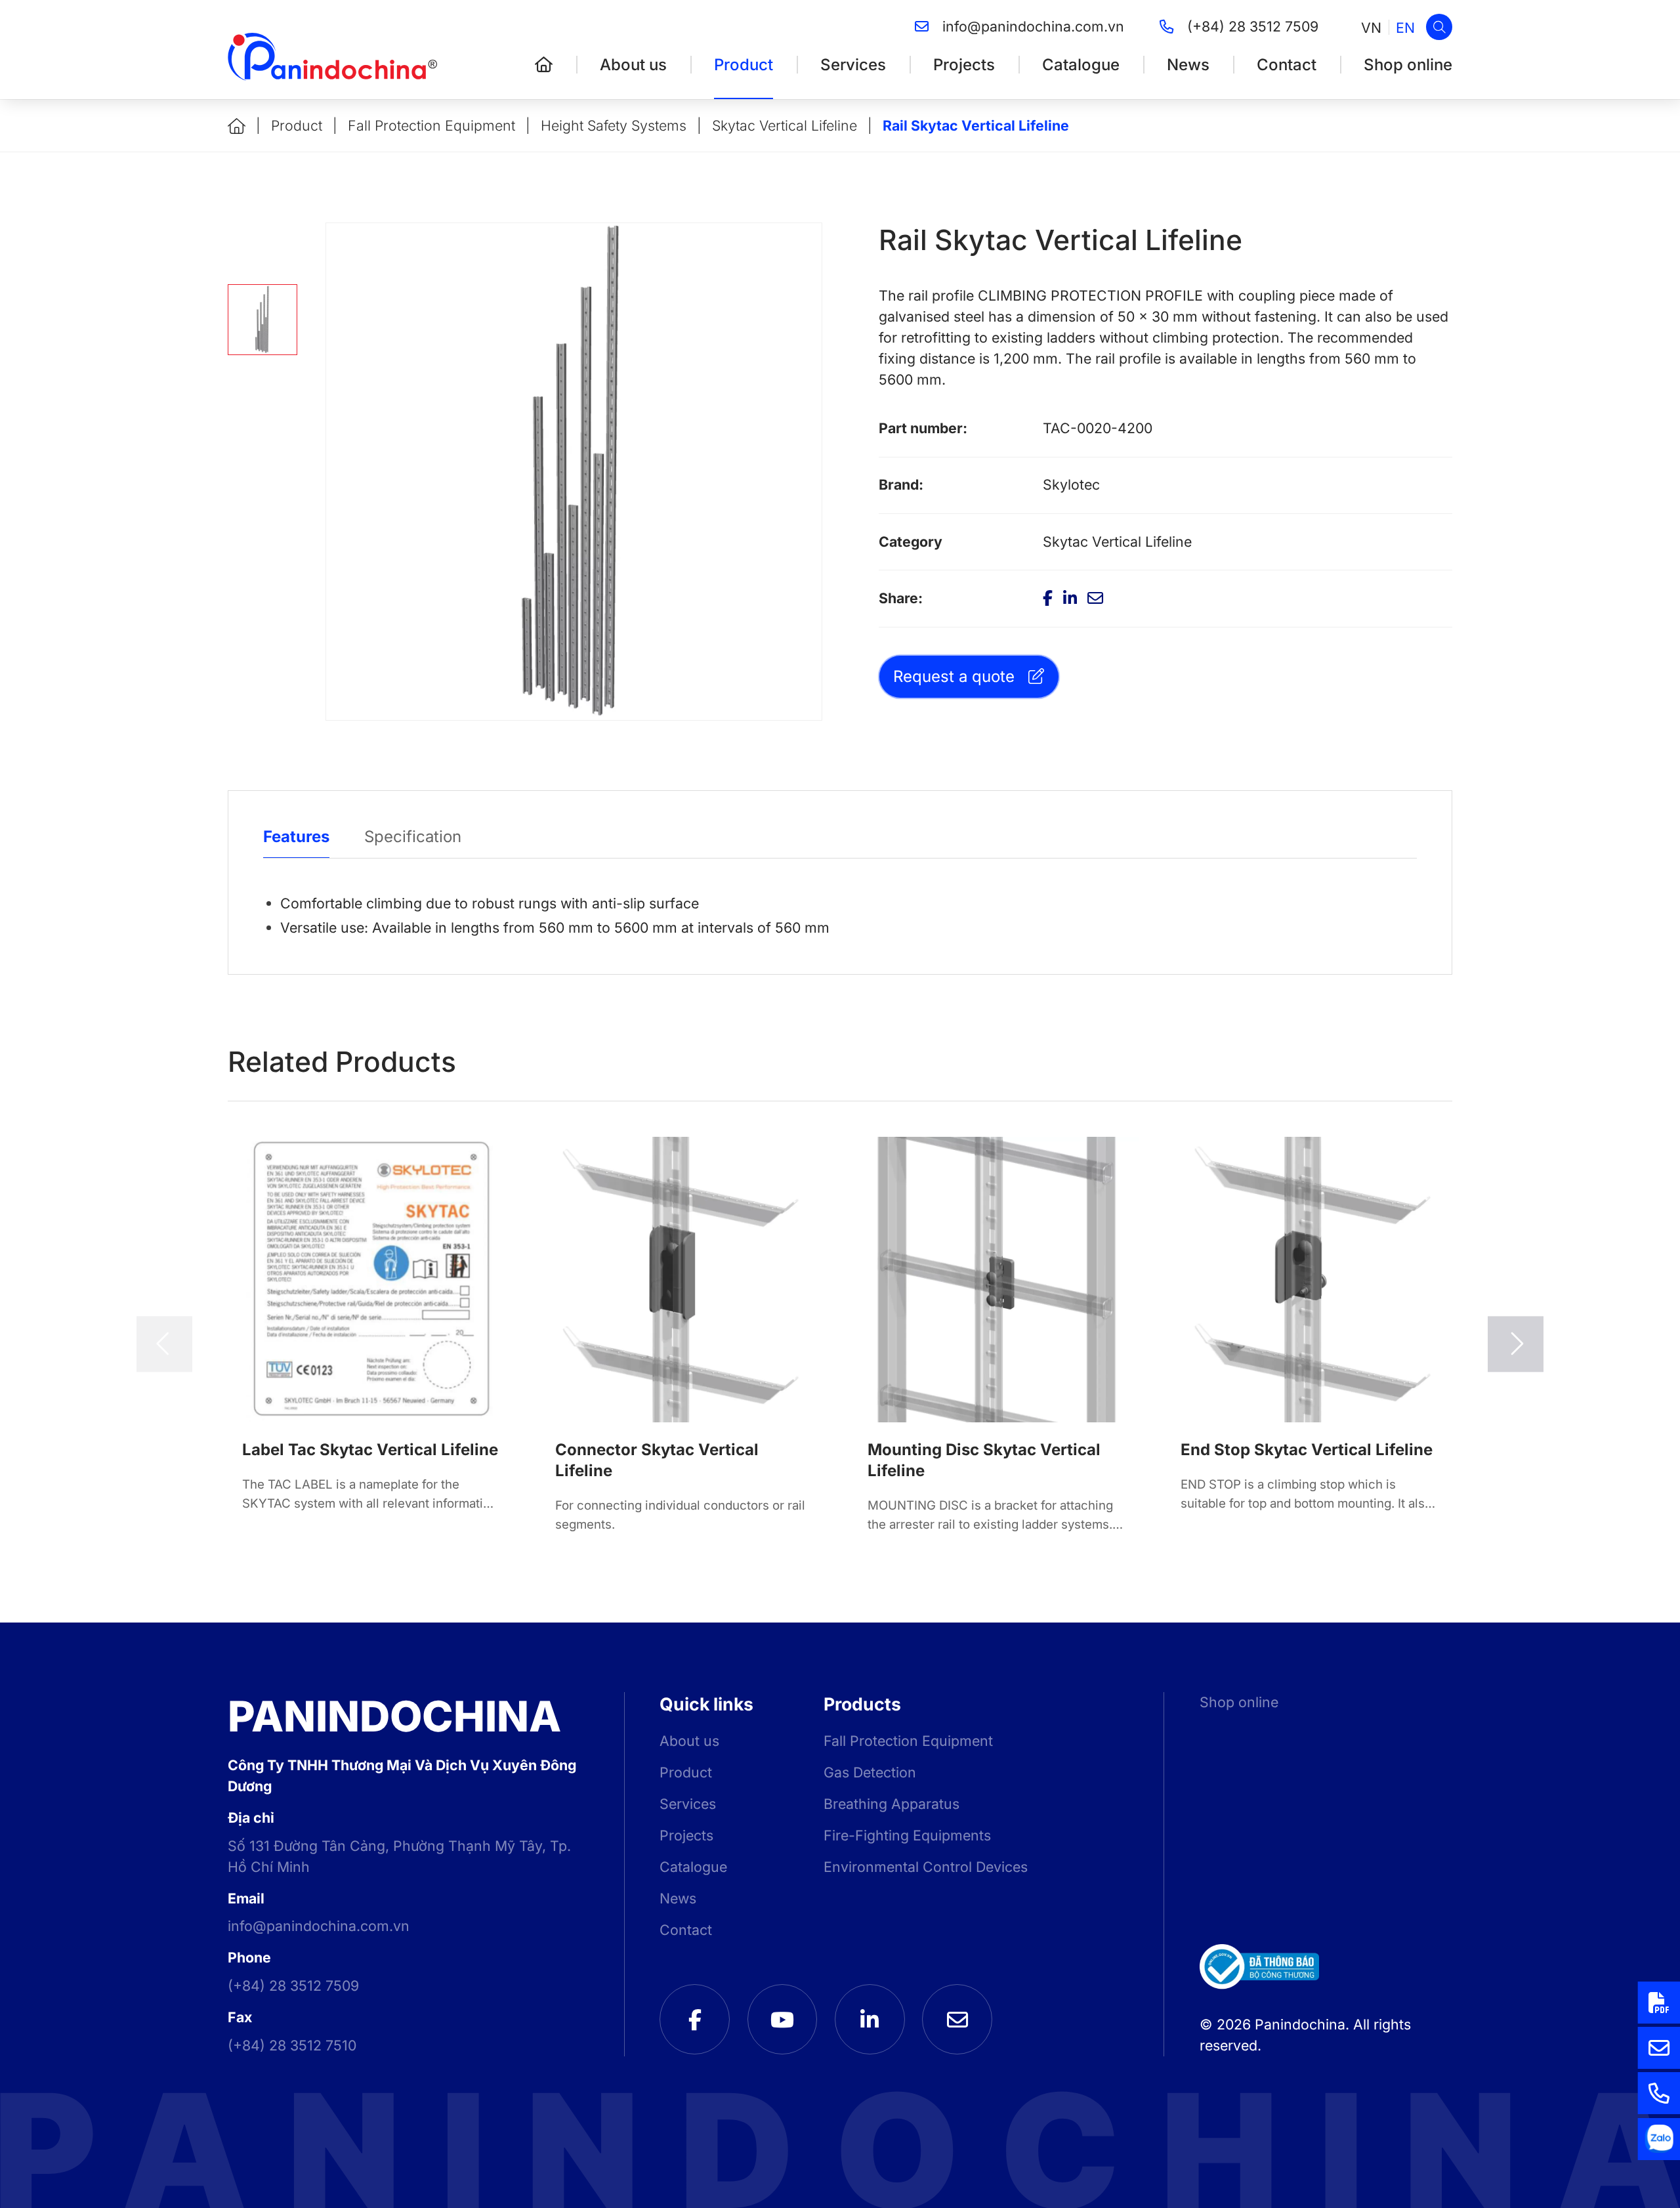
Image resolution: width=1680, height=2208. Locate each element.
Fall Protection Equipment (431, 125)
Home (237, 126)
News (1188, 65)
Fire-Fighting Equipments (907, 1835)
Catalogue (1081, 65)
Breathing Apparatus (892, 1804)
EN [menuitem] (1405, 27)
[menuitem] (1371, 27)
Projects (964, 65)
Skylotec (1071, 484)
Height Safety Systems (614, 125)
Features (296, 837)
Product (744, 65)
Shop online (1408, 65)
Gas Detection (870, 1772)
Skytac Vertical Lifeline (785, 125)
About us (633, 65)
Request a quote (954, 676)
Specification (413, 837)
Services (853, 65)
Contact (1287, 65)
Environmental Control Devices (926, 1867)
